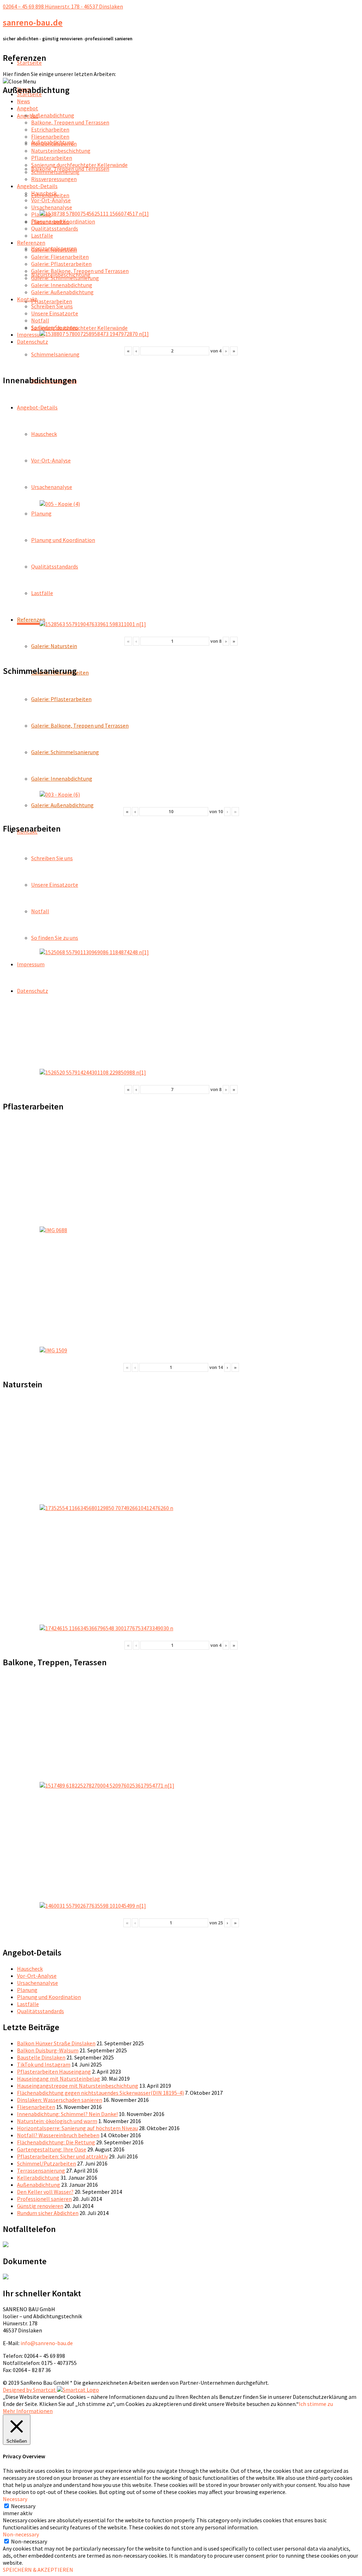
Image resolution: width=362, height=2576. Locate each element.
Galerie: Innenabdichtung (62, 779)
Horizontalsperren (54, 144)
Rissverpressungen (54, 179)
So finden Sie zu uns (55, 938)
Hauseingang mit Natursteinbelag (59, 2079)
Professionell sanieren (44, 2199)
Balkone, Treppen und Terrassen (70, 122)
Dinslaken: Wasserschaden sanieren (60, 2100)
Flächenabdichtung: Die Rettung (56, 2142)
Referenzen (31, 619)
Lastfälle (42, 593)
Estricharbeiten (50, 129)
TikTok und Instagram (44, 2064)
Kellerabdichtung (38, 2178)
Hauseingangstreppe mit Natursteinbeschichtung (78, 2086)
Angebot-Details (37, 407)
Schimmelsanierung (55, 354)
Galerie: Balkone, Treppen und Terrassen (80, 725)
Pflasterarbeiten (52, 301)
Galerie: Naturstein (54, 646)
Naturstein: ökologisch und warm (57, 2121)
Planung (41, 513)
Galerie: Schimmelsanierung (65, 752)
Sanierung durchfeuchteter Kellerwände (79, 328)
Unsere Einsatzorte (55, 885)
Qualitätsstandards (55, 566)
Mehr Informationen (28, 2411)
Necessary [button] (15, 2499)
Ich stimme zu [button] (316, 2404)
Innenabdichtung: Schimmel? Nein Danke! (67, 2114)
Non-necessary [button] (21, 2534)
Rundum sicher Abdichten (48, 2213)
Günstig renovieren (40, 2206)
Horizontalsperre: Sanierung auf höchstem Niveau (77, 2128)
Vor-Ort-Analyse (51, 460)
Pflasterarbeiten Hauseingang (54, 2071)
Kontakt (27, 299)
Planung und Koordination (63, 540)
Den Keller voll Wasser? (45, 2192)
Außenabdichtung (53, 115)
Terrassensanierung (41, 2170)
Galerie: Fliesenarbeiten (60, 257)
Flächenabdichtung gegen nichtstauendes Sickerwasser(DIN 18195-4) (100, 2093)
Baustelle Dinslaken (41, 2057)
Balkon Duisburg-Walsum (48, 2050)
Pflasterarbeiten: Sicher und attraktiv (62, 2156)
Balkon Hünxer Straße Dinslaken (56, 2043)
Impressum (31, 964)
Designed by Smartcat (30, 2390)
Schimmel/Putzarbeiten (46, 2163)
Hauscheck (44, 434)
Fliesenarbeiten (50, 136)
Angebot (28, 116)
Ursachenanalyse (52, 487)
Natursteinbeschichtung (61, 151)
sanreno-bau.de (33, 22)
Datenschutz (33, 991)
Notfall (40, 911)
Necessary (23, 2506)
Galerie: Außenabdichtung (62, 805)
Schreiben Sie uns (52, 858)
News (24, 101)
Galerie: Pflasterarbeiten (61, 699)
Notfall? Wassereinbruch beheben (58, 2135)
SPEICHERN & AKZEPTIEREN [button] (38, 2570)
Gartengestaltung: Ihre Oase (52, 2149)
